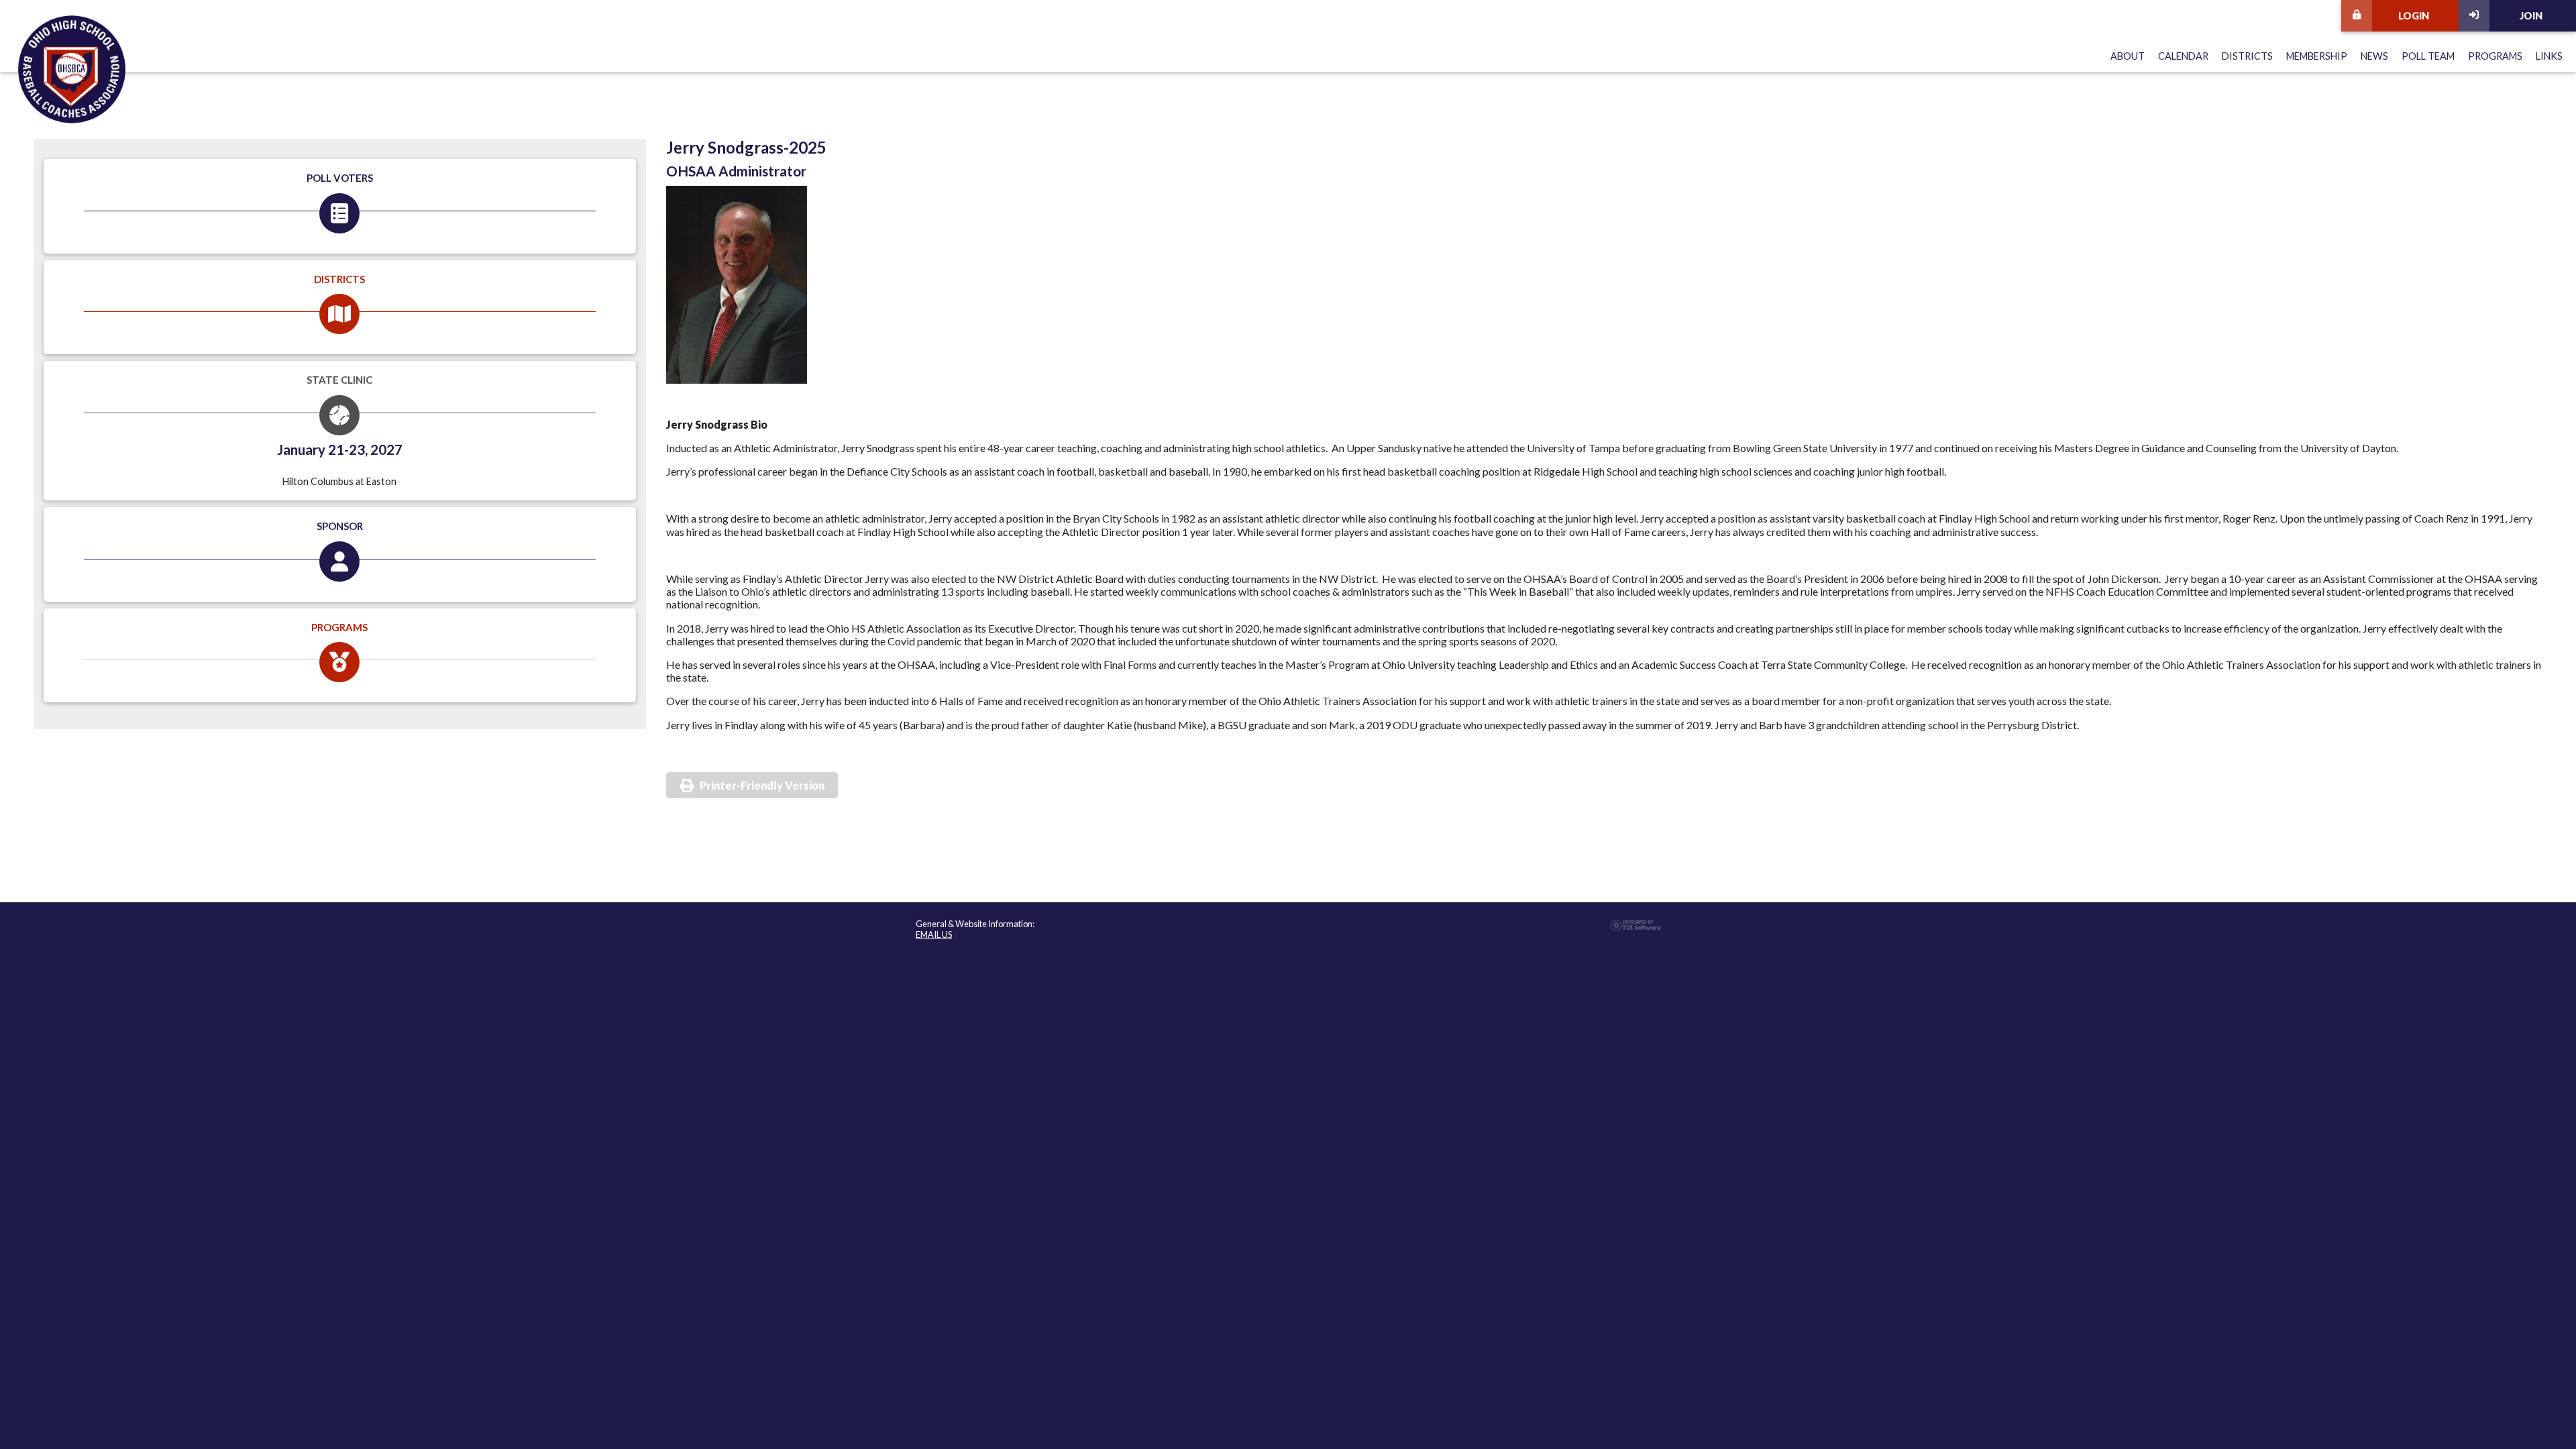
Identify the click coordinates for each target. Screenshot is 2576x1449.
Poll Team (2428, 56)
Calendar (2183, 56)
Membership (2317, 56)
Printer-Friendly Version (762, 785)
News (2374, 56)
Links (2549, 56)
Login (2414, 16)
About (2128, 56)
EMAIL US (934, 934)
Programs (2495, 56)
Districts (2247, 56)
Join (2531, 16)
